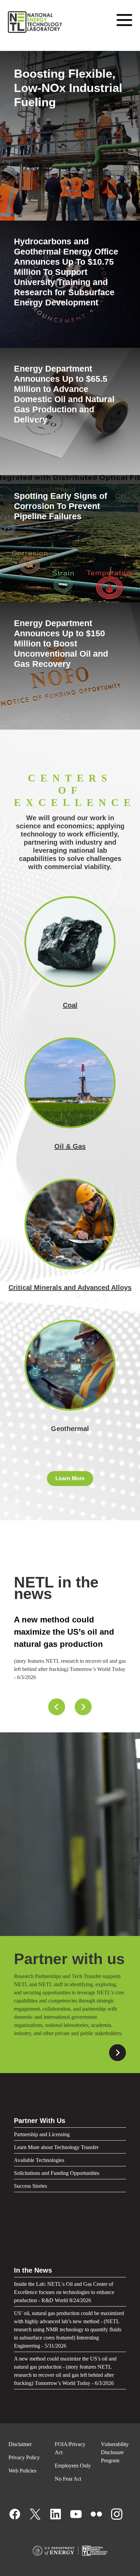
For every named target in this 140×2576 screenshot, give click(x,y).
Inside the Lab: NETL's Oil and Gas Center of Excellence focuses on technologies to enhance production (65, 1644)
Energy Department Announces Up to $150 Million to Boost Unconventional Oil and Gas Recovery (61, 643)
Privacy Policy (24, 2457)
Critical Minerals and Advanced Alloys (70, 1287)
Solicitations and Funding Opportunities (57, 2173)
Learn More (70, 1478)
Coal (70, 1005)
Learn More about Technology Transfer (56, 2147)
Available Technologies (39, 2160)
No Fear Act (68, 2479)
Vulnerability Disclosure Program (115, 2452)
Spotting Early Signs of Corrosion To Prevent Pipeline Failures (60, 506)
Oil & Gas (70, 1146)
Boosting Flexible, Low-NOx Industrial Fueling (68, 88)
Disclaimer (20, 2444)
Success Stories (30, 2186)
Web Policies (22, 2471)
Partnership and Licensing (42, 2134)
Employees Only (73, 2466)
